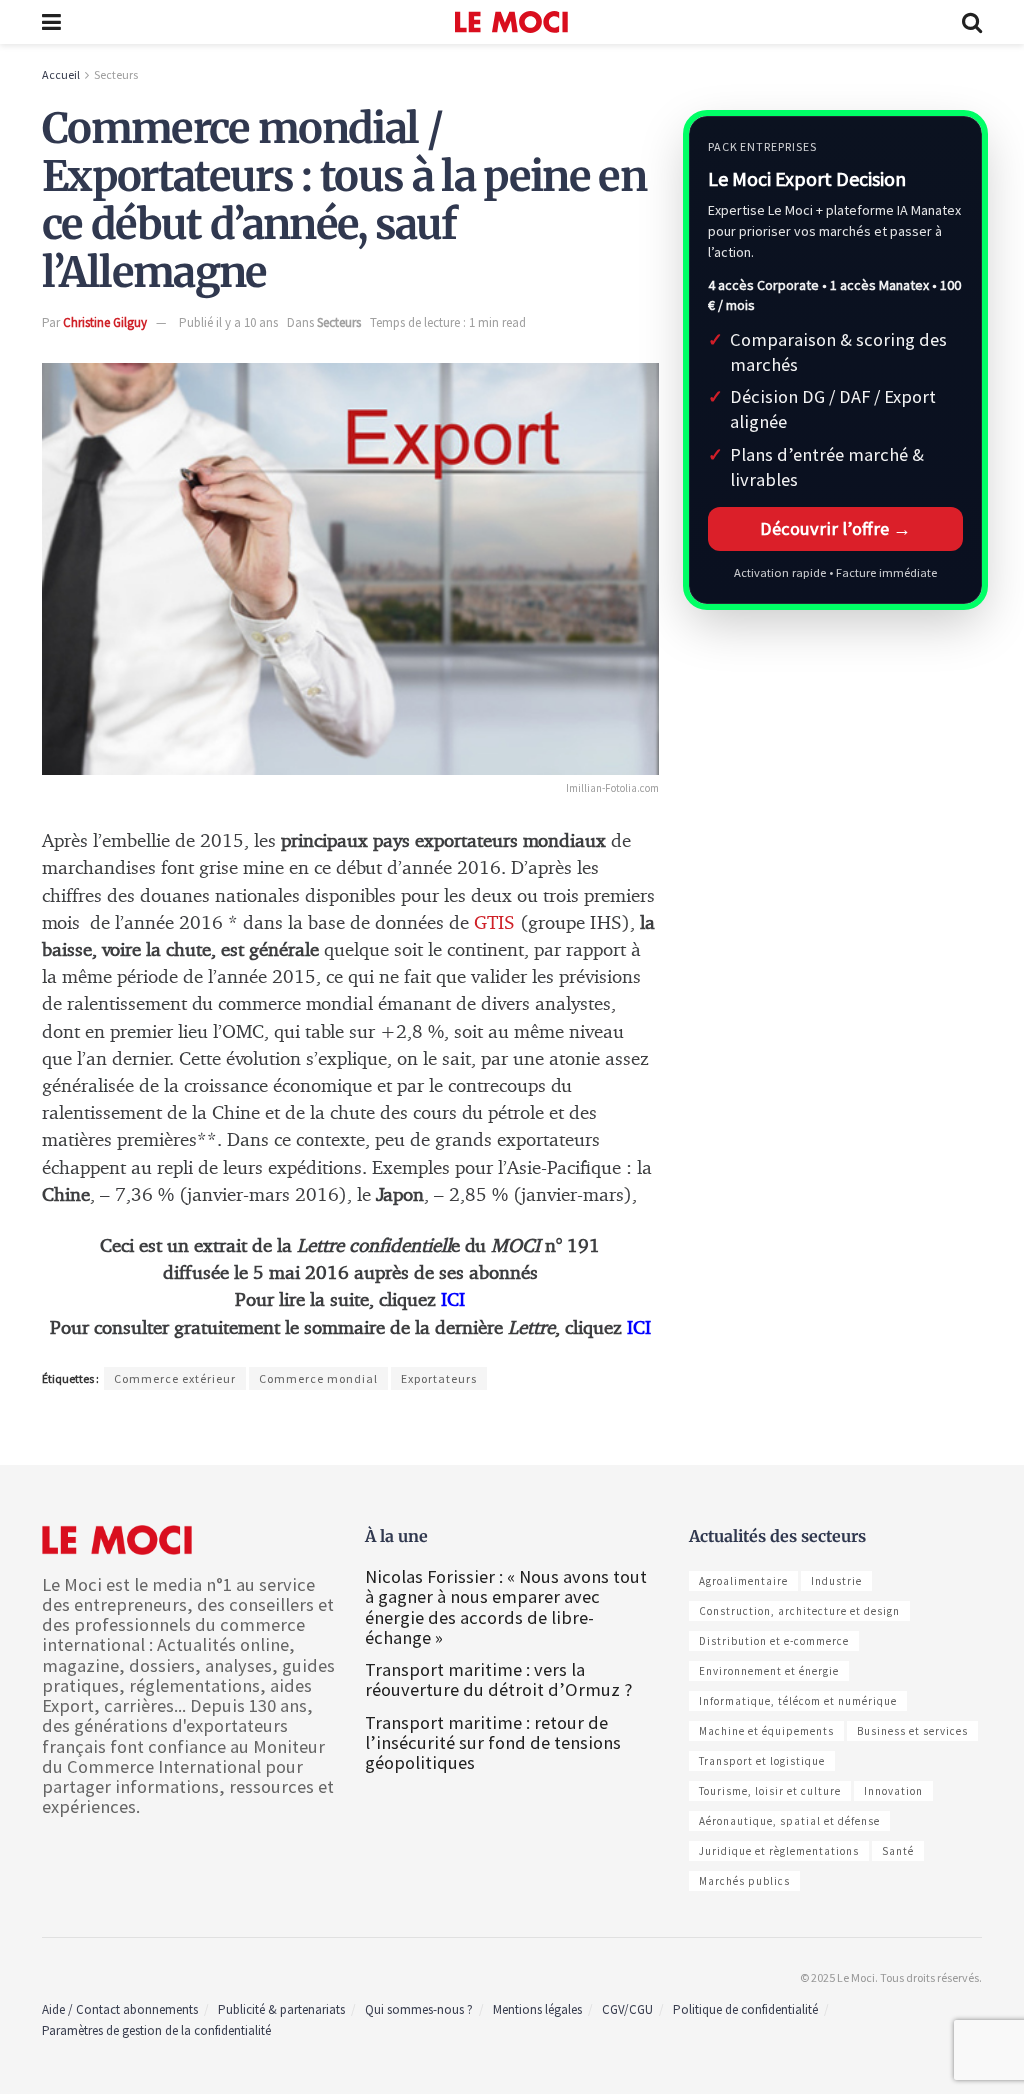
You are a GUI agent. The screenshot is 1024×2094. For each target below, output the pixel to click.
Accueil (61, 74)
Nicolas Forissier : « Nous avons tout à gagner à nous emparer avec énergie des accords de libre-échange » (506, 1607)
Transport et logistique (762, 1761)
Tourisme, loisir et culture (770, 1791)
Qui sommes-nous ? (419, 2009)
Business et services (912, 1731)
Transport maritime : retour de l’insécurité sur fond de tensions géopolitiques (493, 1742)
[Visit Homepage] (511, 22)
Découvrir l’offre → (835, 528)
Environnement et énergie (769, 1671)
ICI (639, 1328)
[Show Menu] (51, 22)
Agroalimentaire (743, 1581)
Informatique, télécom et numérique (798, 1701)
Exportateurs (439, 1378)
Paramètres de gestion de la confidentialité (156, 2030)
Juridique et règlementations (779, 1851)
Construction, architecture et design (799, 1611)
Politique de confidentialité (745, 2009)
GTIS (494, 923)
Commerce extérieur (175, 1378)
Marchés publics (744, 1881)
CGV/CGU (627, 2009)
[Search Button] (972, 22)
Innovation (893, 1791)
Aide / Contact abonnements (120, 2009)
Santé (898, 1851)
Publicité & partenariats (281, 2009)
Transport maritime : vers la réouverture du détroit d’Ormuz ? (498, 1679)
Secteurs (116, 74)
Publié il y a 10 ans (228, 322)
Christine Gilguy (105, 322)
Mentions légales (537, 2009)
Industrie (836, 1581)
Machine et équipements (766, 1731)
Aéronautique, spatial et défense (789, 1821)
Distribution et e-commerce (774, 1641)
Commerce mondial (318, 1378)
